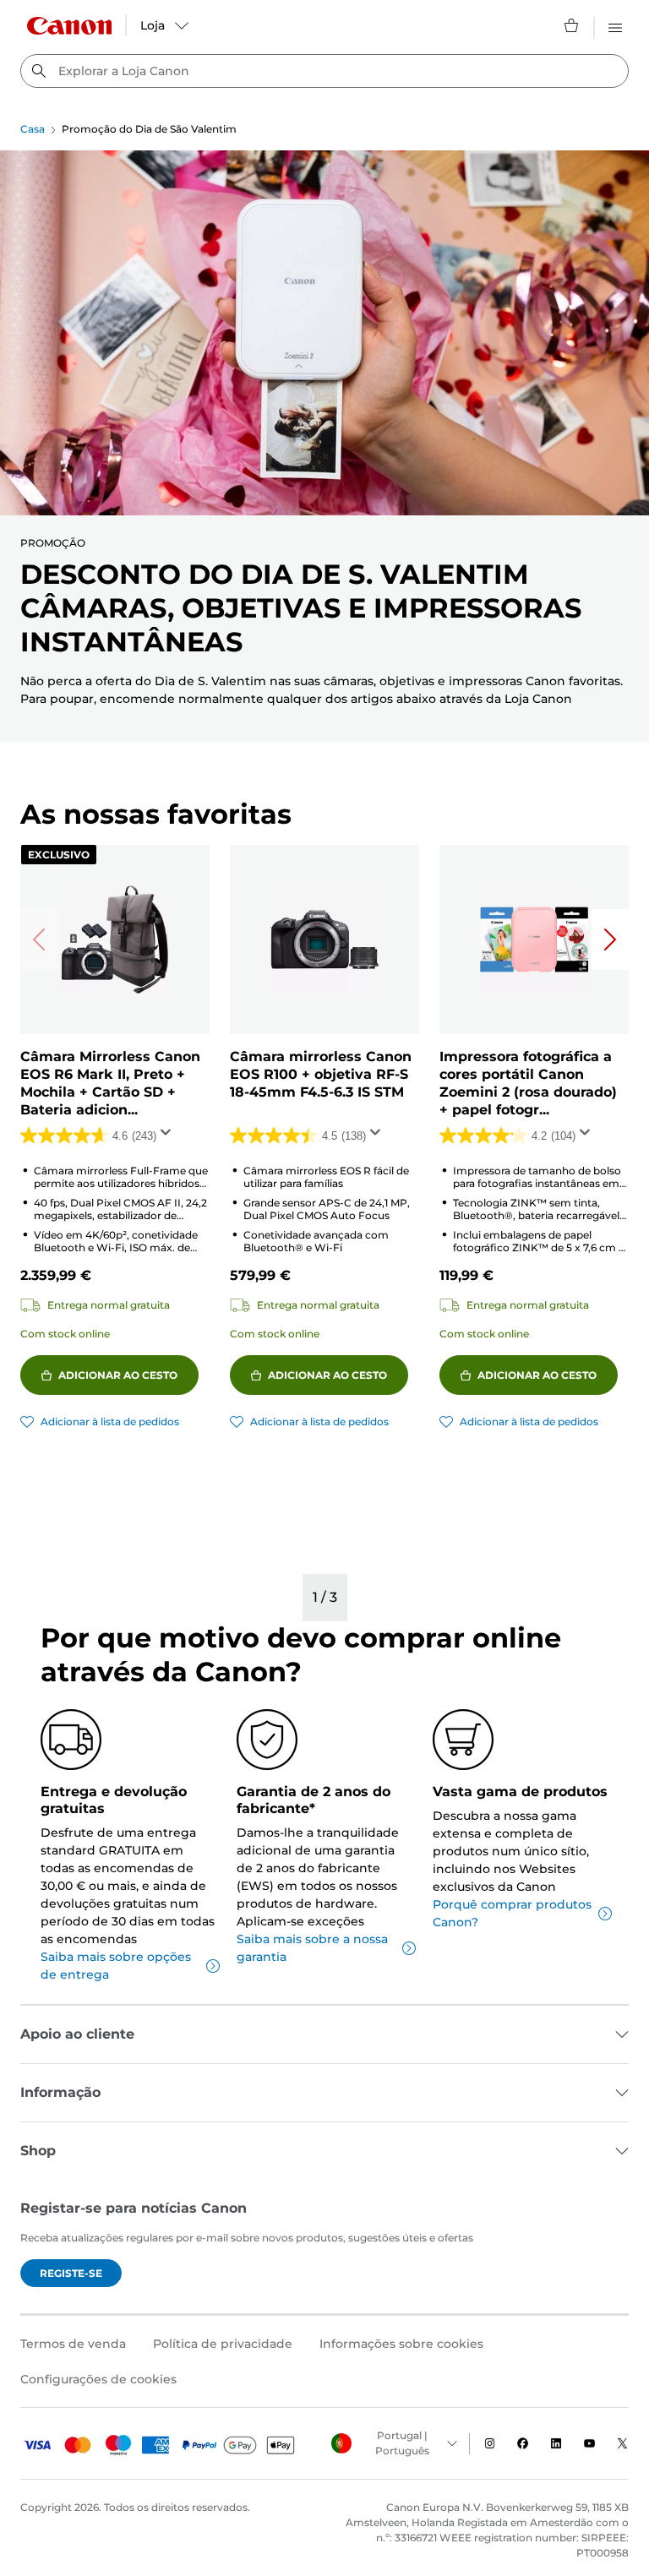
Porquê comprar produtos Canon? (512, 1913)
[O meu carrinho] (572, 25)
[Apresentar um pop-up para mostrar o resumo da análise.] (169, 1137)
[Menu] (615, 25)
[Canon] (69, 26)
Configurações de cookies (98, 2379)
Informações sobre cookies (401, 2344)
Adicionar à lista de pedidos (110, 1421)
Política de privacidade (223, 2344)
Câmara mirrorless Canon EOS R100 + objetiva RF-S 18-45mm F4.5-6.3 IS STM (321, 1074)
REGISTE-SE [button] (71, 2273)
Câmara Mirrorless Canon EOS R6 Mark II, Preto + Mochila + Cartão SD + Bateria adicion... (110, 1083)
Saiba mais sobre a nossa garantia (312, 1948)
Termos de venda (73, 2344)
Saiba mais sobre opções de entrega (116, 1966)
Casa (33, 129)
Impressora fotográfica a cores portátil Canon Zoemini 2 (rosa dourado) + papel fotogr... (528, 1083)
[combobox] (324, 71)
